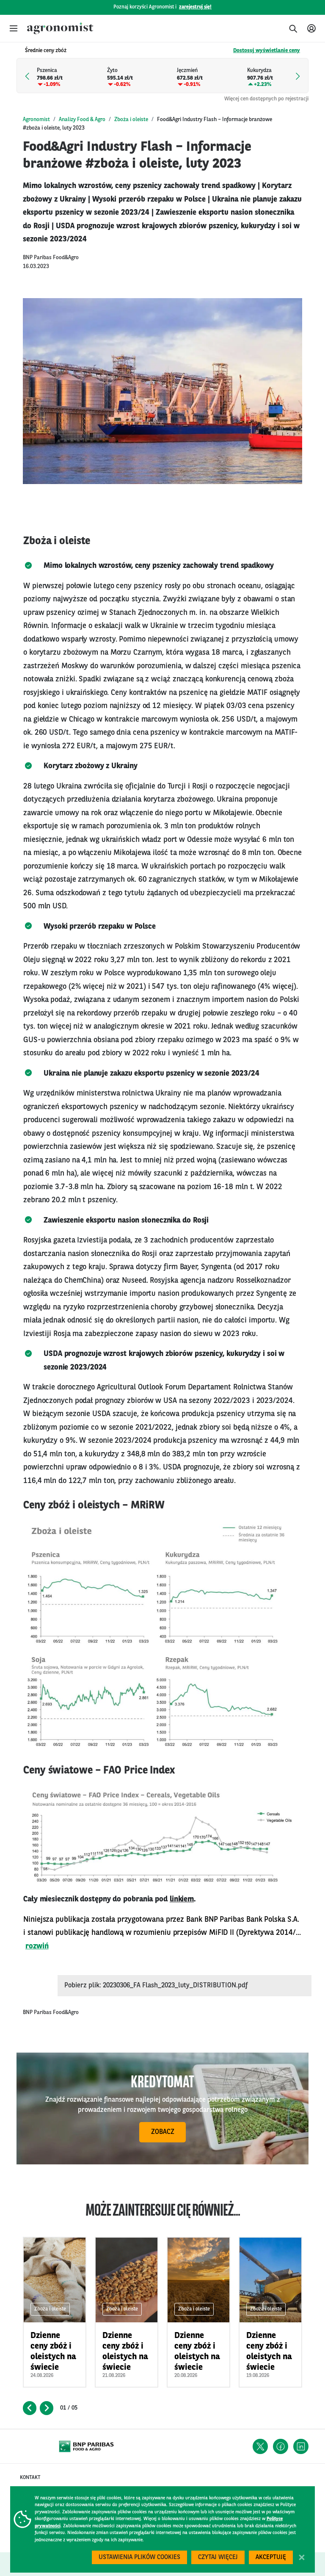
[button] (14, 28)
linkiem (182, 1899)
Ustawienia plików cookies (139, 2558)
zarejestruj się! (195, 7)
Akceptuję (271, 2558)
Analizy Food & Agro (82, 120)
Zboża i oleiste (131, 120)
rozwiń (37, 1946)
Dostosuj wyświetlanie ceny (267, 51)
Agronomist (36, 120)
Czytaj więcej (218, 2558)
